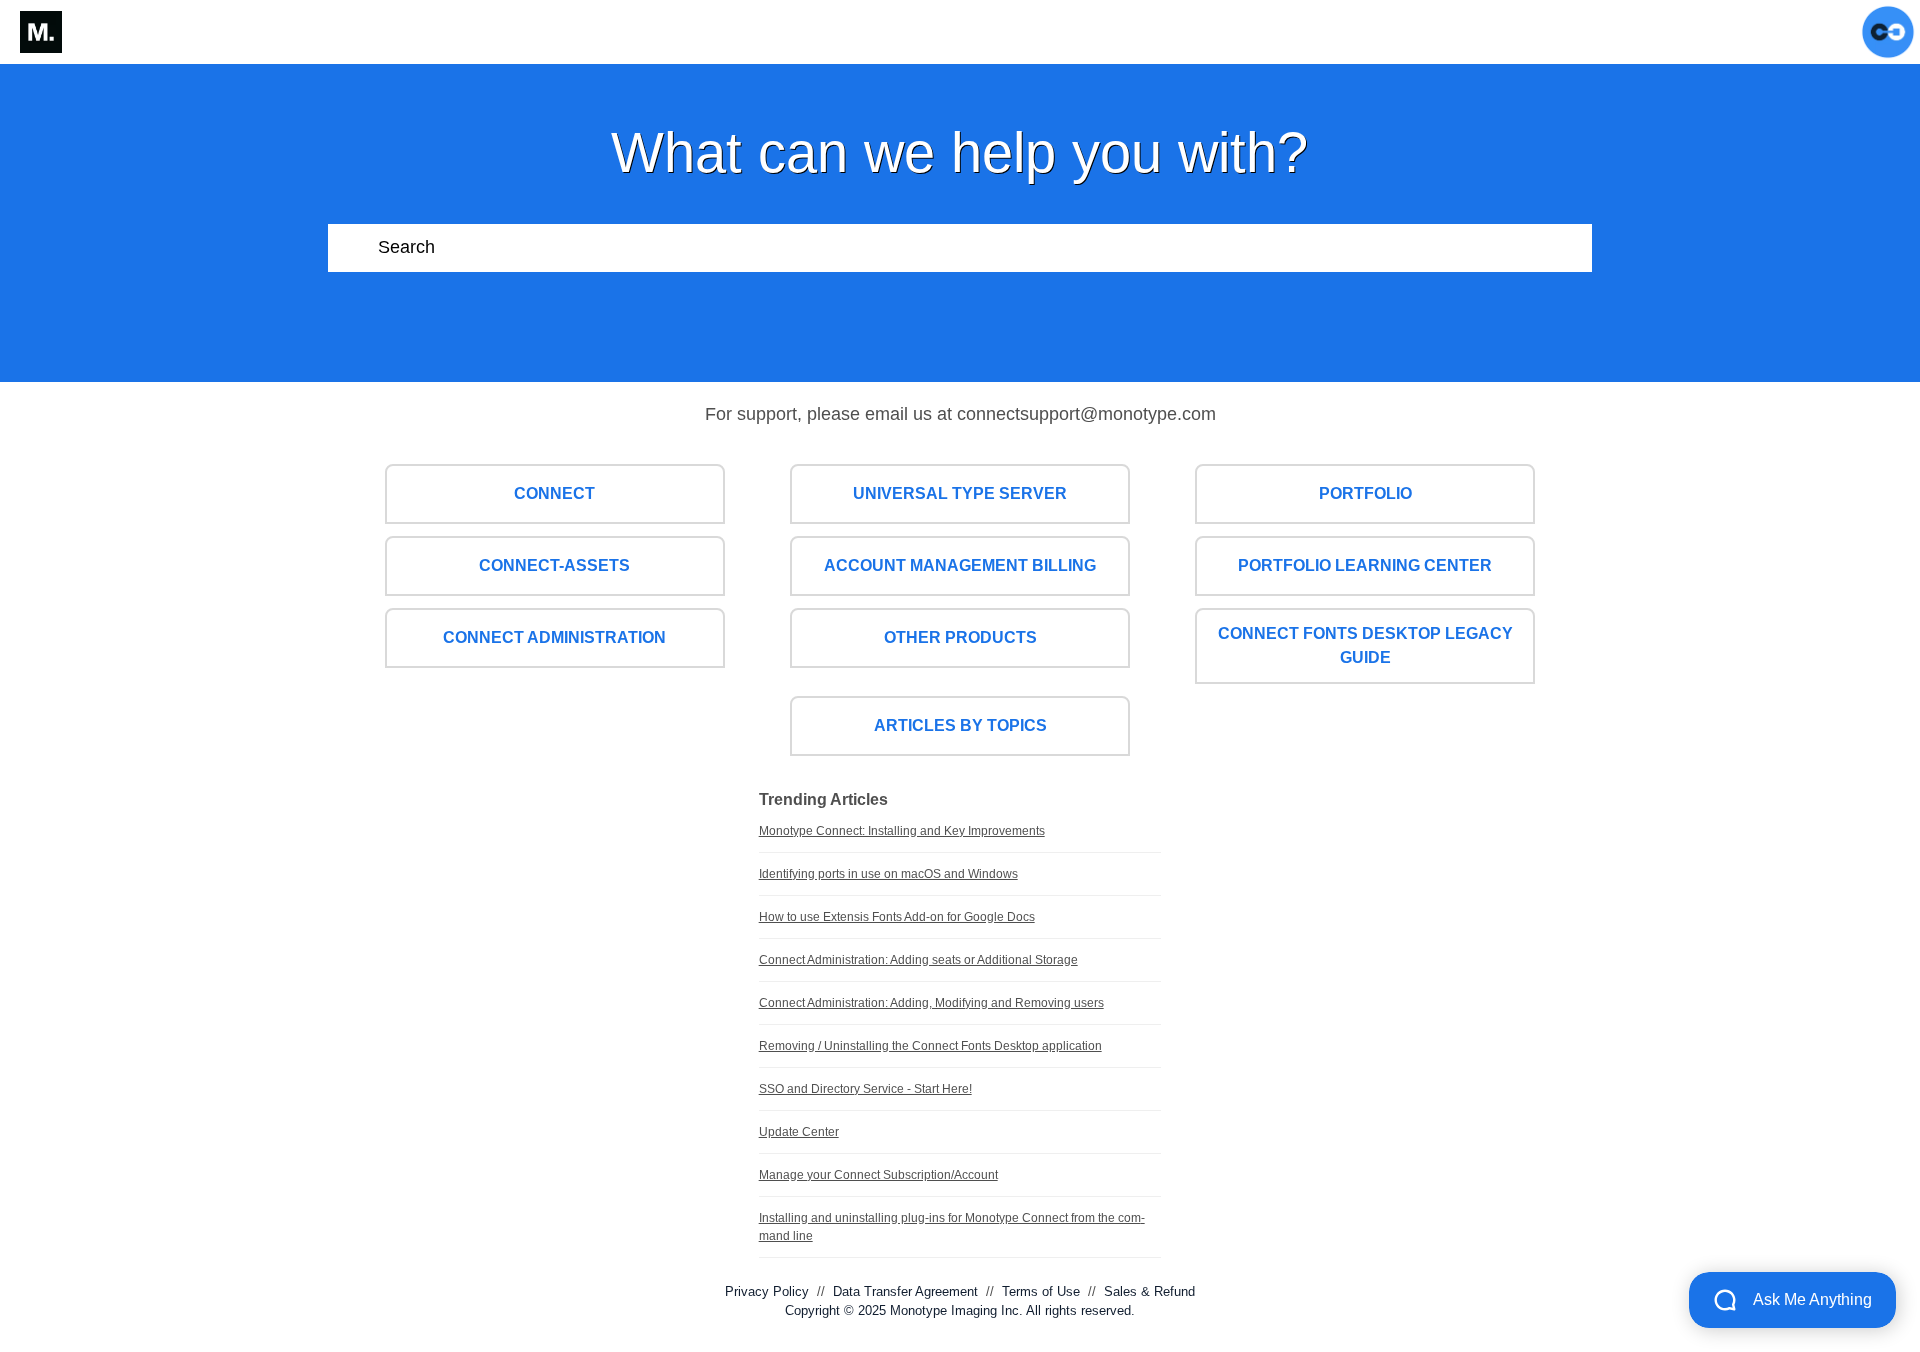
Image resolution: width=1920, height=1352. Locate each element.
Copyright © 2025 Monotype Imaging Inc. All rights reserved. (960, 1310)
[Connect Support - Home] (41, 32)
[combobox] (985, 248)
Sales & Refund (1149, 1291)
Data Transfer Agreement (905, 1291)
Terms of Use (1041, 1291)
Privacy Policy (767, 1291)
